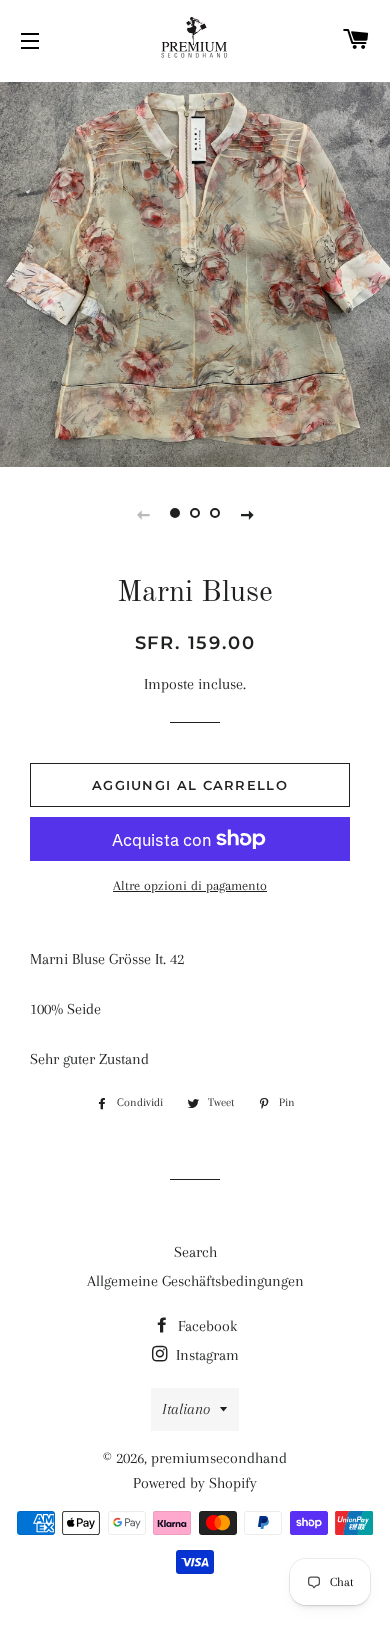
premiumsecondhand (219, 1458)
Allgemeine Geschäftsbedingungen (195, 1281)
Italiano (186, 1409)
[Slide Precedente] (143, 514)
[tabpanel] (195, 272)
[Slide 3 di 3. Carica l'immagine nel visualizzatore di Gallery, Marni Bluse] (215, 514)
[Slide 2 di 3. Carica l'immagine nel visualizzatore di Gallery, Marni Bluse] (195, 514)
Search (195, 1252)
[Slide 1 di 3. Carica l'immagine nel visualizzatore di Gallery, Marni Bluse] (175, 514)
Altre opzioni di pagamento (190, 885)
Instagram (205, 1355)
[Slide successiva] (247, 514)
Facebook (205, 1326)
